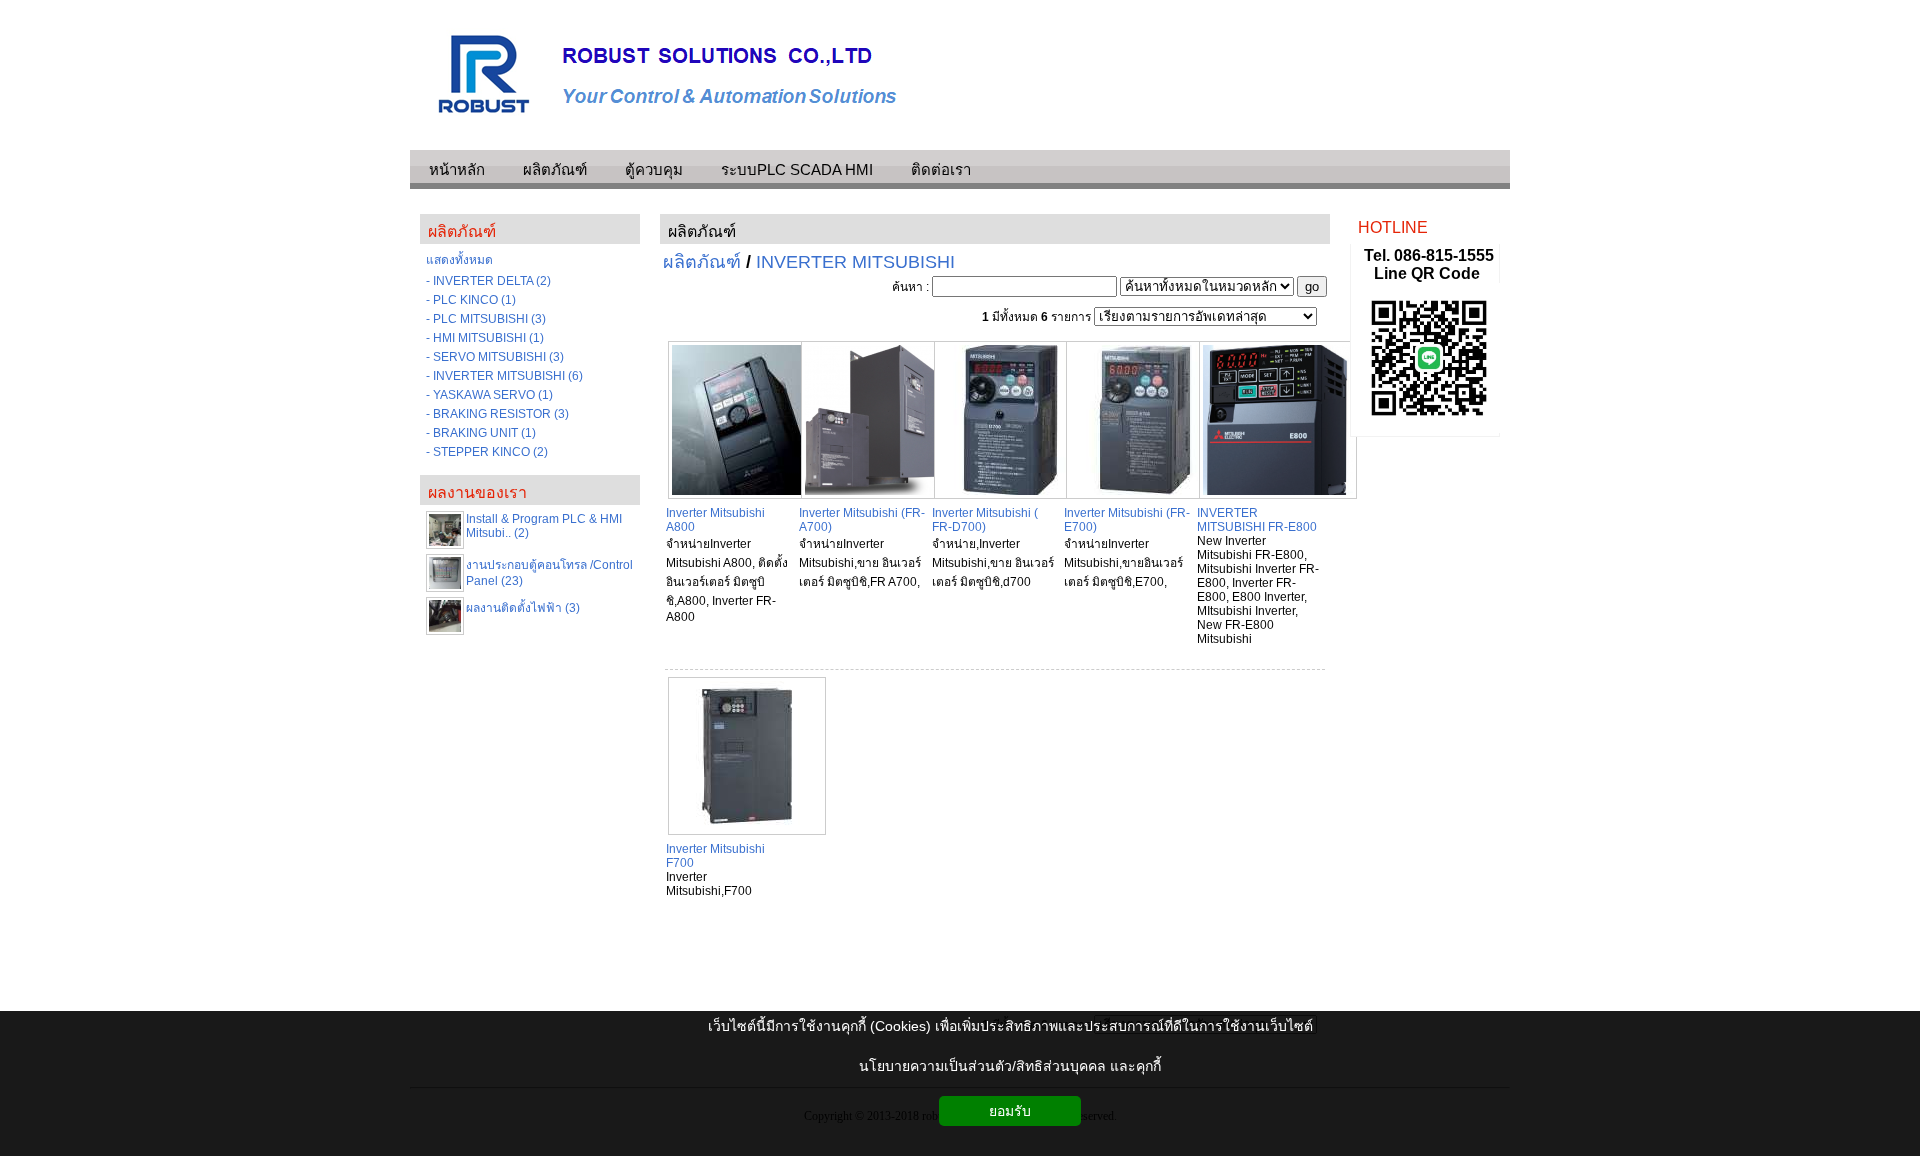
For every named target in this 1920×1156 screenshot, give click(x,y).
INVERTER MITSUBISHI (855, 262)
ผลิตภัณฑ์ (702, 231)
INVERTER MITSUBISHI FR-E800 (1257, 520)
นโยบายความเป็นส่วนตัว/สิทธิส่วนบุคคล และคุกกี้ (1010, 1066)
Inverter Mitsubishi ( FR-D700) (985, 520)
